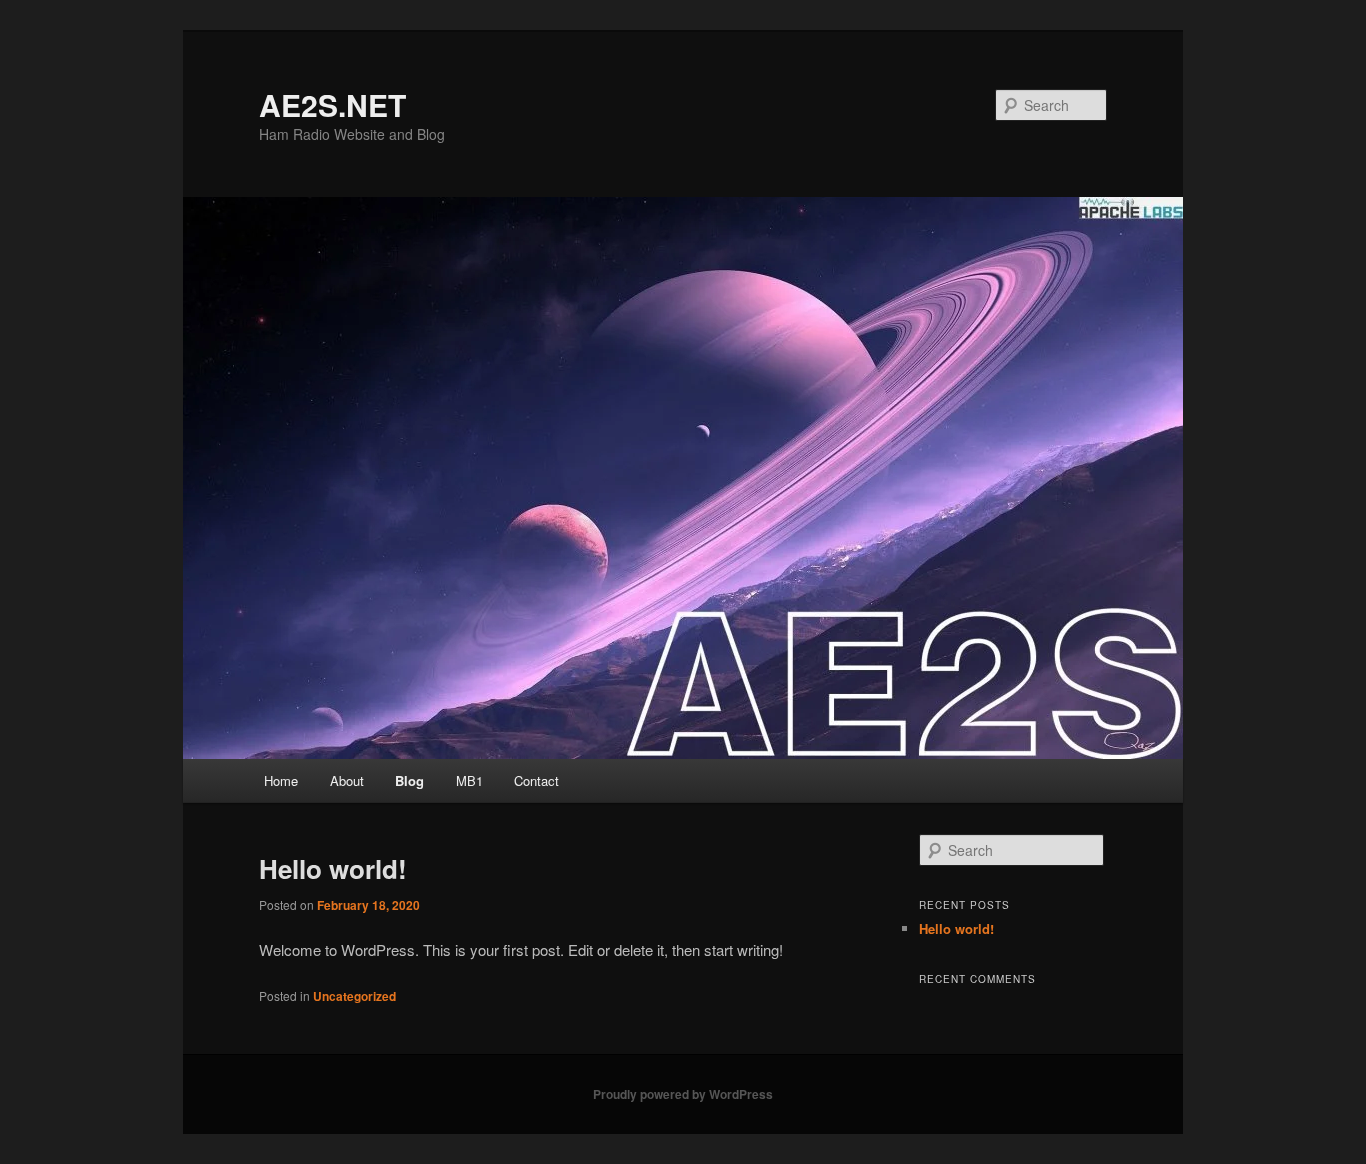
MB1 (469, 780)
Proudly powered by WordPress (683, 1094)
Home (281, 780)
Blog (409, 780)
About (347, 780)
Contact (536, 780)
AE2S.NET (332, 104)
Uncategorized (354, 996)
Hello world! (333, 868)
